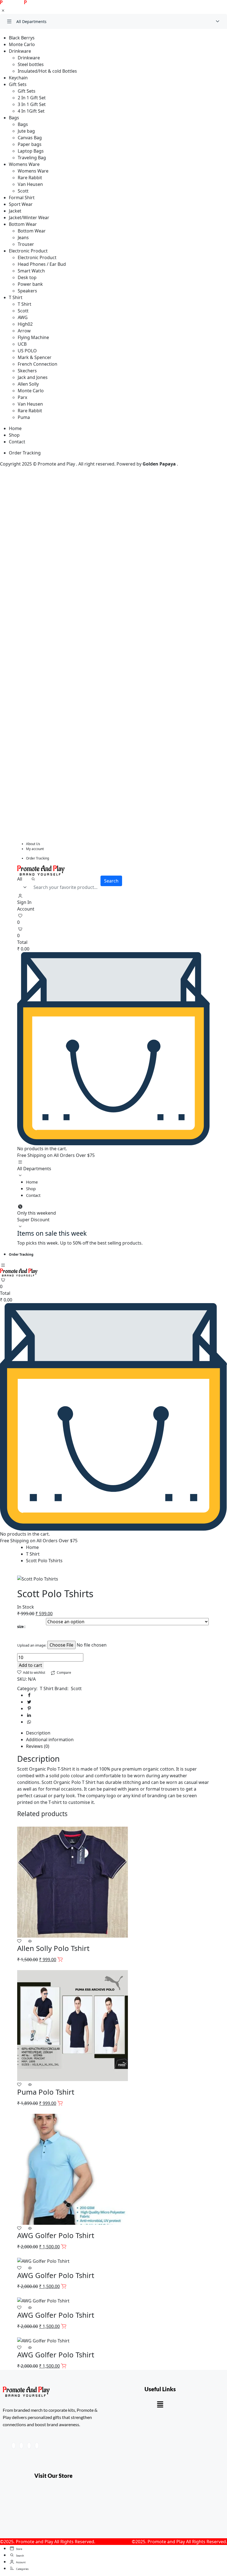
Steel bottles (31, 64)
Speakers (27, 291)
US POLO (27, 351)
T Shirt (16, 297)
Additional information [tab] (50, 1740)
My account (35, 849)
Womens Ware (24, 164)
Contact (17, 442)
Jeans (23, 237)
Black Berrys (22, 38)
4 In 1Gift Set (31, 111)
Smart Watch (31, 271)
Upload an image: (32, 1645)
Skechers (27, 371)
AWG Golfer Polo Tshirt (56, 2235)
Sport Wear (21, 204)
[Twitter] (21, 2446)
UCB (22, 344)
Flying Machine (33, 337)
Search (111, 881)
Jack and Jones (33, 377)
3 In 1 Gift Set (32, 104)
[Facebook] (14, 2446)
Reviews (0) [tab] (38, 1746)
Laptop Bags (31, 151)
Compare (64, 1673)
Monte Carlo (22, 44)
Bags (14, 118)
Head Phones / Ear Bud (42, 264)
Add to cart (30, 1665)
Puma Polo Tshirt (46, 2092)
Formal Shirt (22, 198)
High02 (25, 324)
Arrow (24, 331)
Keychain (18, 78)
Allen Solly (28, 384)
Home (15, 428)
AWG (23, 317)
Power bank (30, 284)
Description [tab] (38, 1733)
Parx (22, 397)
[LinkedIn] (29, 2446)
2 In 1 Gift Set (32, 98)
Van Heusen (30, 184)
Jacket (15, 211)
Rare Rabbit (30, 178)
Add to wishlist (34, 1673)
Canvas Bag (30, 138)
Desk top (27, 277)
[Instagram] (37, 2446)
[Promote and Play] (16, 3)
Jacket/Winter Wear (29, 218)
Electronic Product (28, 251)
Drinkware (20, 51)
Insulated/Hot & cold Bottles (47, 71)
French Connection (38, 364)
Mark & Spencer (35, 357)
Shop (14, 435)
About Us (33, 844)
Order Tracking (25, 453)
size (20, 1627)
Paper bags (30, 144)
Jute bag (26, 131)
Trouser (26, 244)
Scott (23, 191)
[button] (160, 2404)
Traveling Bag (32, 158)
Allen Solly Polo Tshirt (53, 1948)
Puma (24, 417)
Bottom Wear (23, 224)
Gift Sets (18, 84)
